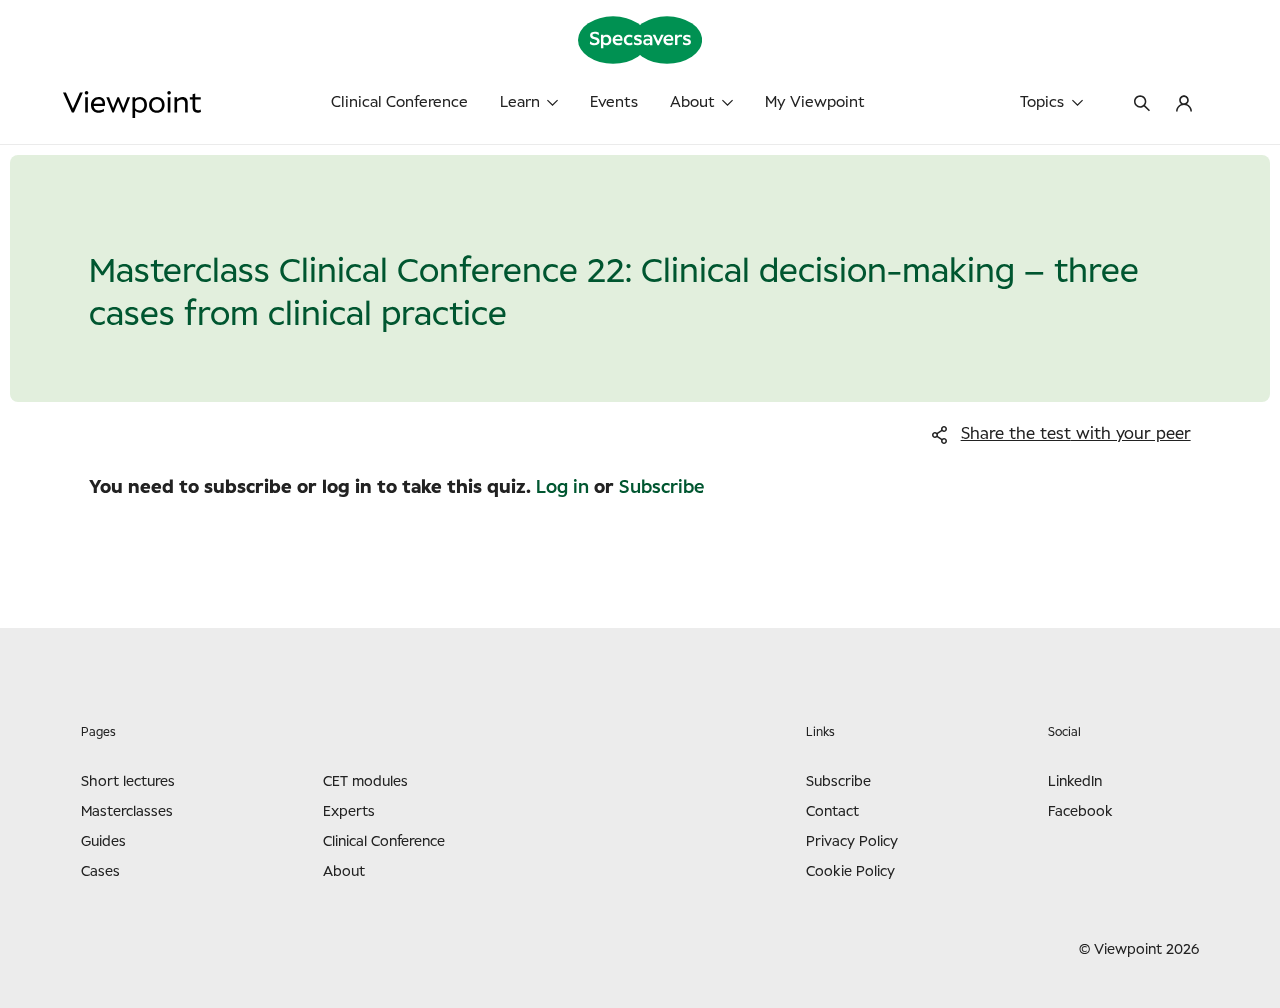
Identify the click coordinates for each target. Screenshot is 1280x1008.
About (692, 102)
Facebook (1080, 812)
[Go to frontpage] (200, 104)
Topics (1042, 102)
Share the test (1076, 434)
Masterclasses (127, 812)
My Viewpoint (815, 102)
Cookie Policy (850, 872)
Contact (832, 812)
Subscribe (661, 488)
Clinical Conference (399, 102)
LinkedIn (1075, 782)
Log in (562, 488)
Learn (520, 102)
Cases (100, 872)
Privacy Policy (852, 842)
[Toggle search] (1142, 105)
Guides (103, 842)
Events (614, 102)
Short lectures (128, 782)
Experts (349, 812)
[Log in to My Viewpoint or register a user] (1184, 105)
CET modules (365, 782)
